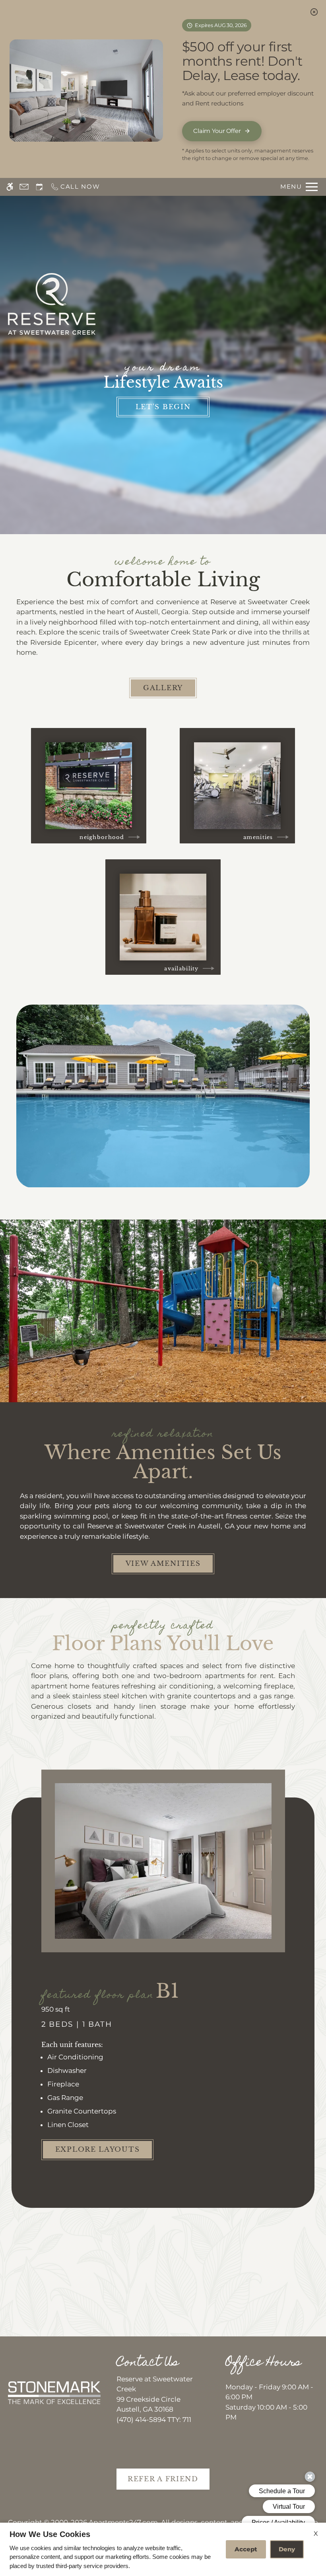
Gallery (163, 688)
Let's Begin (163, 407)
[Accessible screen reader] (10, 187)
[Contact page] (24, 187)
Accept (246, 2549)
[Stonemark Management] (54, 2393)
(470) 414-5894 (154, 2420)
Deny (287, 2549)
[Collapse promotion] (314, 12)
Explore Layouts (98, 2150)
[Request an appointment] (39, 187)
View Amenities (163, 1564)
